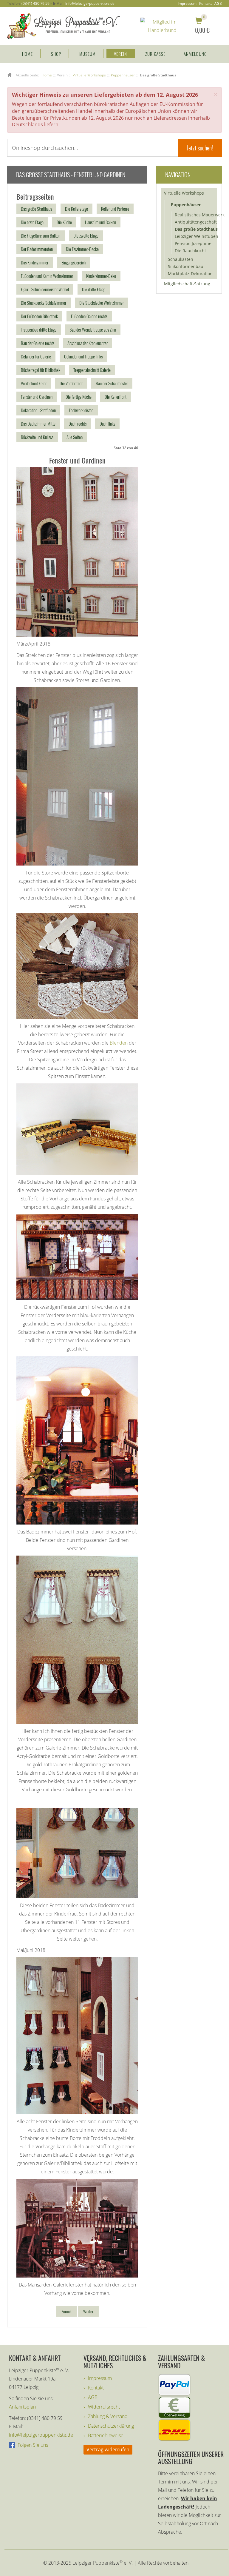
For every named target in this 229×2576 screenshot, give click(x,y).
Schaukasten (181, 259)
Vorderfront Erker (34, 383)
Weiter (88, 2311)
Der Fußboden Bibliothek (39, 316)
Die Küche (64, 222)
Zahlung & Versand (108, 2416)
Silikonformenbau (186, 266)
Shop (56, 54)
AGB (218, 4)
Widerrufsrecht (104, 2407)
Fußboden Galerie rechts (89, 316)
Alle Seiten (75, 437)
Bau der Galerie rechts (38, 343)
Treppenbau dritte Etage (39, 329)
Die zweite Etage (86, 235)
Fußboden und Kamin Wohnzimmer (47, 276)
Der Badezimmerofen (37, 249)
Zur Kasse (155, 54)
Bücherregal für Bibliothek (41, 370)
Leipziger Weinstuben (196, 236)
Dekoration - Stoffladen (38, 410)
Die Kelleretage (76, 209)
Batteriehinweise (106, 2435)
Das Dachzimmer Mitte (38, 424)
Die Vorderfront (71, 383)
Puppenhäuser (186, 205)
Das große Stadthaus (36, 209)
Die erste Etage (32, 222)
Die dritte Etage (94, 289)
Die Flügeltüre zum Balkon (41, 235)
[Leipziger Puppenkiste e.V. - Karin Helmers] (64, 25)
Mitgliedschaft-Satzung (187, 284)
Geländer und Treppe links (83, 356)
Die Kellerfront (116, 397)
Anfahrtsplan (22, 2407)
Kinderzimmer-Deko (101, 276)
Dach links (107, 424)
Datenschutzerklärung (111, 2426)
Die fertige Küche (79, 397)
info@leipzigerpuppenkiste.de (90, 3)
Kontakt (205, 4)
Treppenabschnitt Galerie (92, 370)
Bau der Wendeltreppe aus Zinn (93, 329)
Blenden (119, 1043)
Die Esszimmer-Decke (82, 249)
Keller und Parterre (115, 209)
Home (27, 54)
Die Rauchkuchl (190, 251)
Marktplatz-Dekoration (190, 274)
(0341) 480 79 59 (35, 3)
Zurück (66, 2311)
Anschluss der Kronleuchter (88, 343)
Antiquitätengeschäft (196, 222)
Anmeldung (195, 54)
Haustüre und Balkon (100, 222)
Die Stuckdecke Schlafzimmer (44, 303)
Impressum (187, 4)
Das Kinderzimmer (35, 262)
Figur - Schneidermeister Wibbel (45, 289)
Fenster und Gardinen (37, 397)
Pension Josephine (193, 243)
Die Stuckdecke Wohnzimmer (102, 303)
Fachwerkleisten (81, 410)
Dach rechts (78, 424)
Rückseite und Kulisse (37, 437)
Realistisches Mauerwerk (197, 215)
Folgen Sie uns (32, 2445)
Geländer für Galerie (36, 356)
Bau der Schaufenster (112, 383)
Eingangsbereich (74, 262)
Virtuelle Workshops (184, 193)
